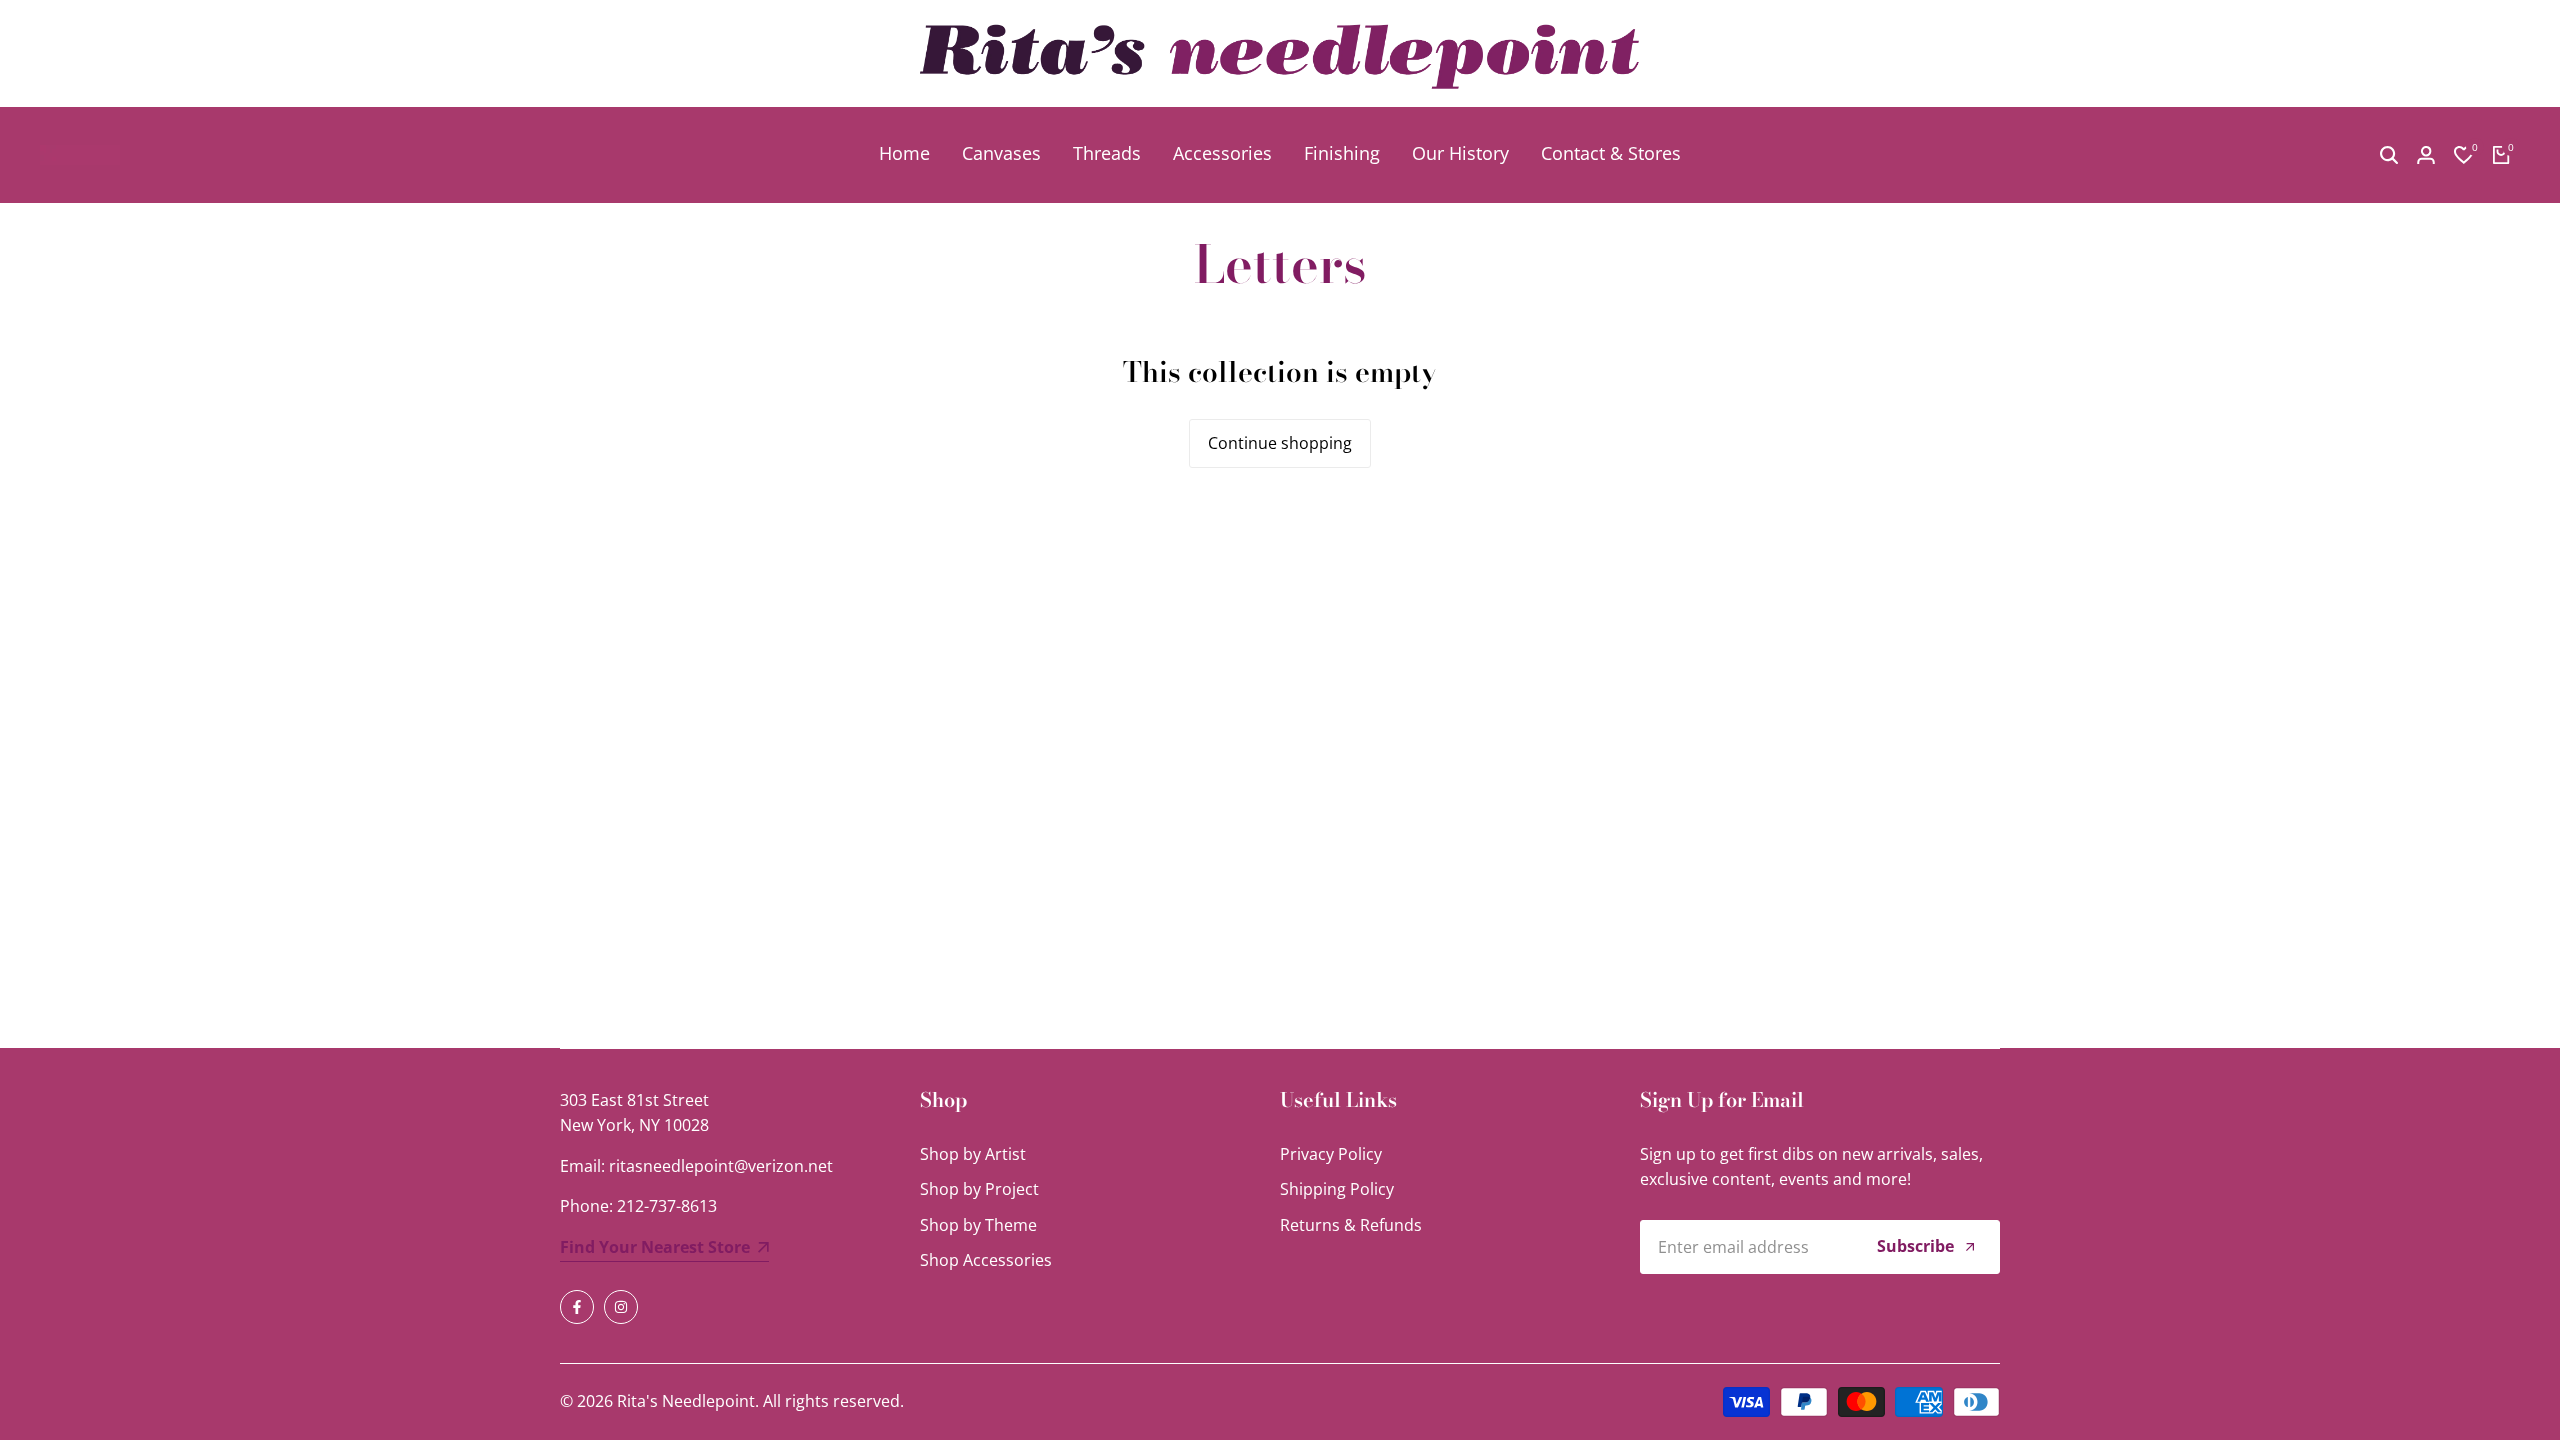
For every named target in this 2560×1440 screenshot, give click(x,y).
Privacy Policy (1331, 1154)
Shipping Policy (1337, 1189)
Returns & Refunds (1351, 1225)
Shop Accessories (986, 1260)
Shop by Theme (978, 1225)
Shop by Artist (973, 1154)
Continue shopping (1280, 443)
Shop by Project (979, 1189)
